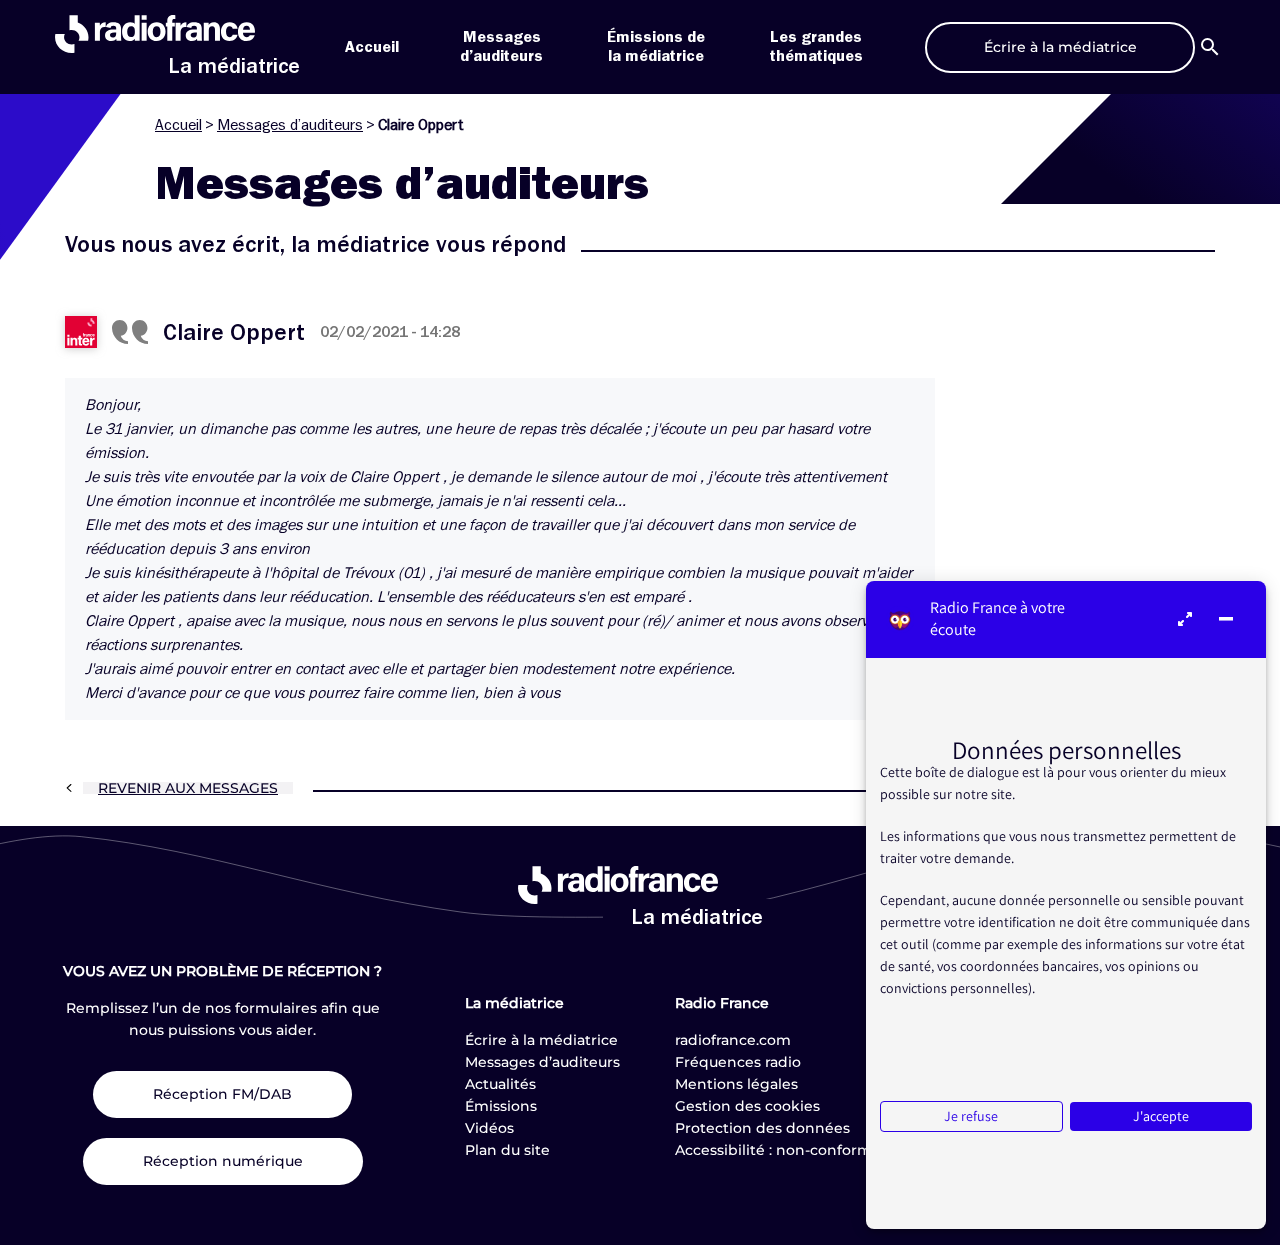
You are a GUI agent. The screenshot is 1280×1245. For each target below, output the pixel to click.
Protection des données (762, 1128)
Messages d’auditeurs (290, 125)
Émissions (501, 1106)
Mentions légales (736, 1084)
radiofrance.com (733, 1040)
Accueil (372, 47)
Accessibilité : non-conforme (778, 1150)
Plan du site (507, 1150)
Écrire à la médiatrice (541, 1040)
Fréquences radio (738, 1062)
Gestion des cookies (747, 1106)
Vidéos (489, 1128)
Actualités (500, 1084)
